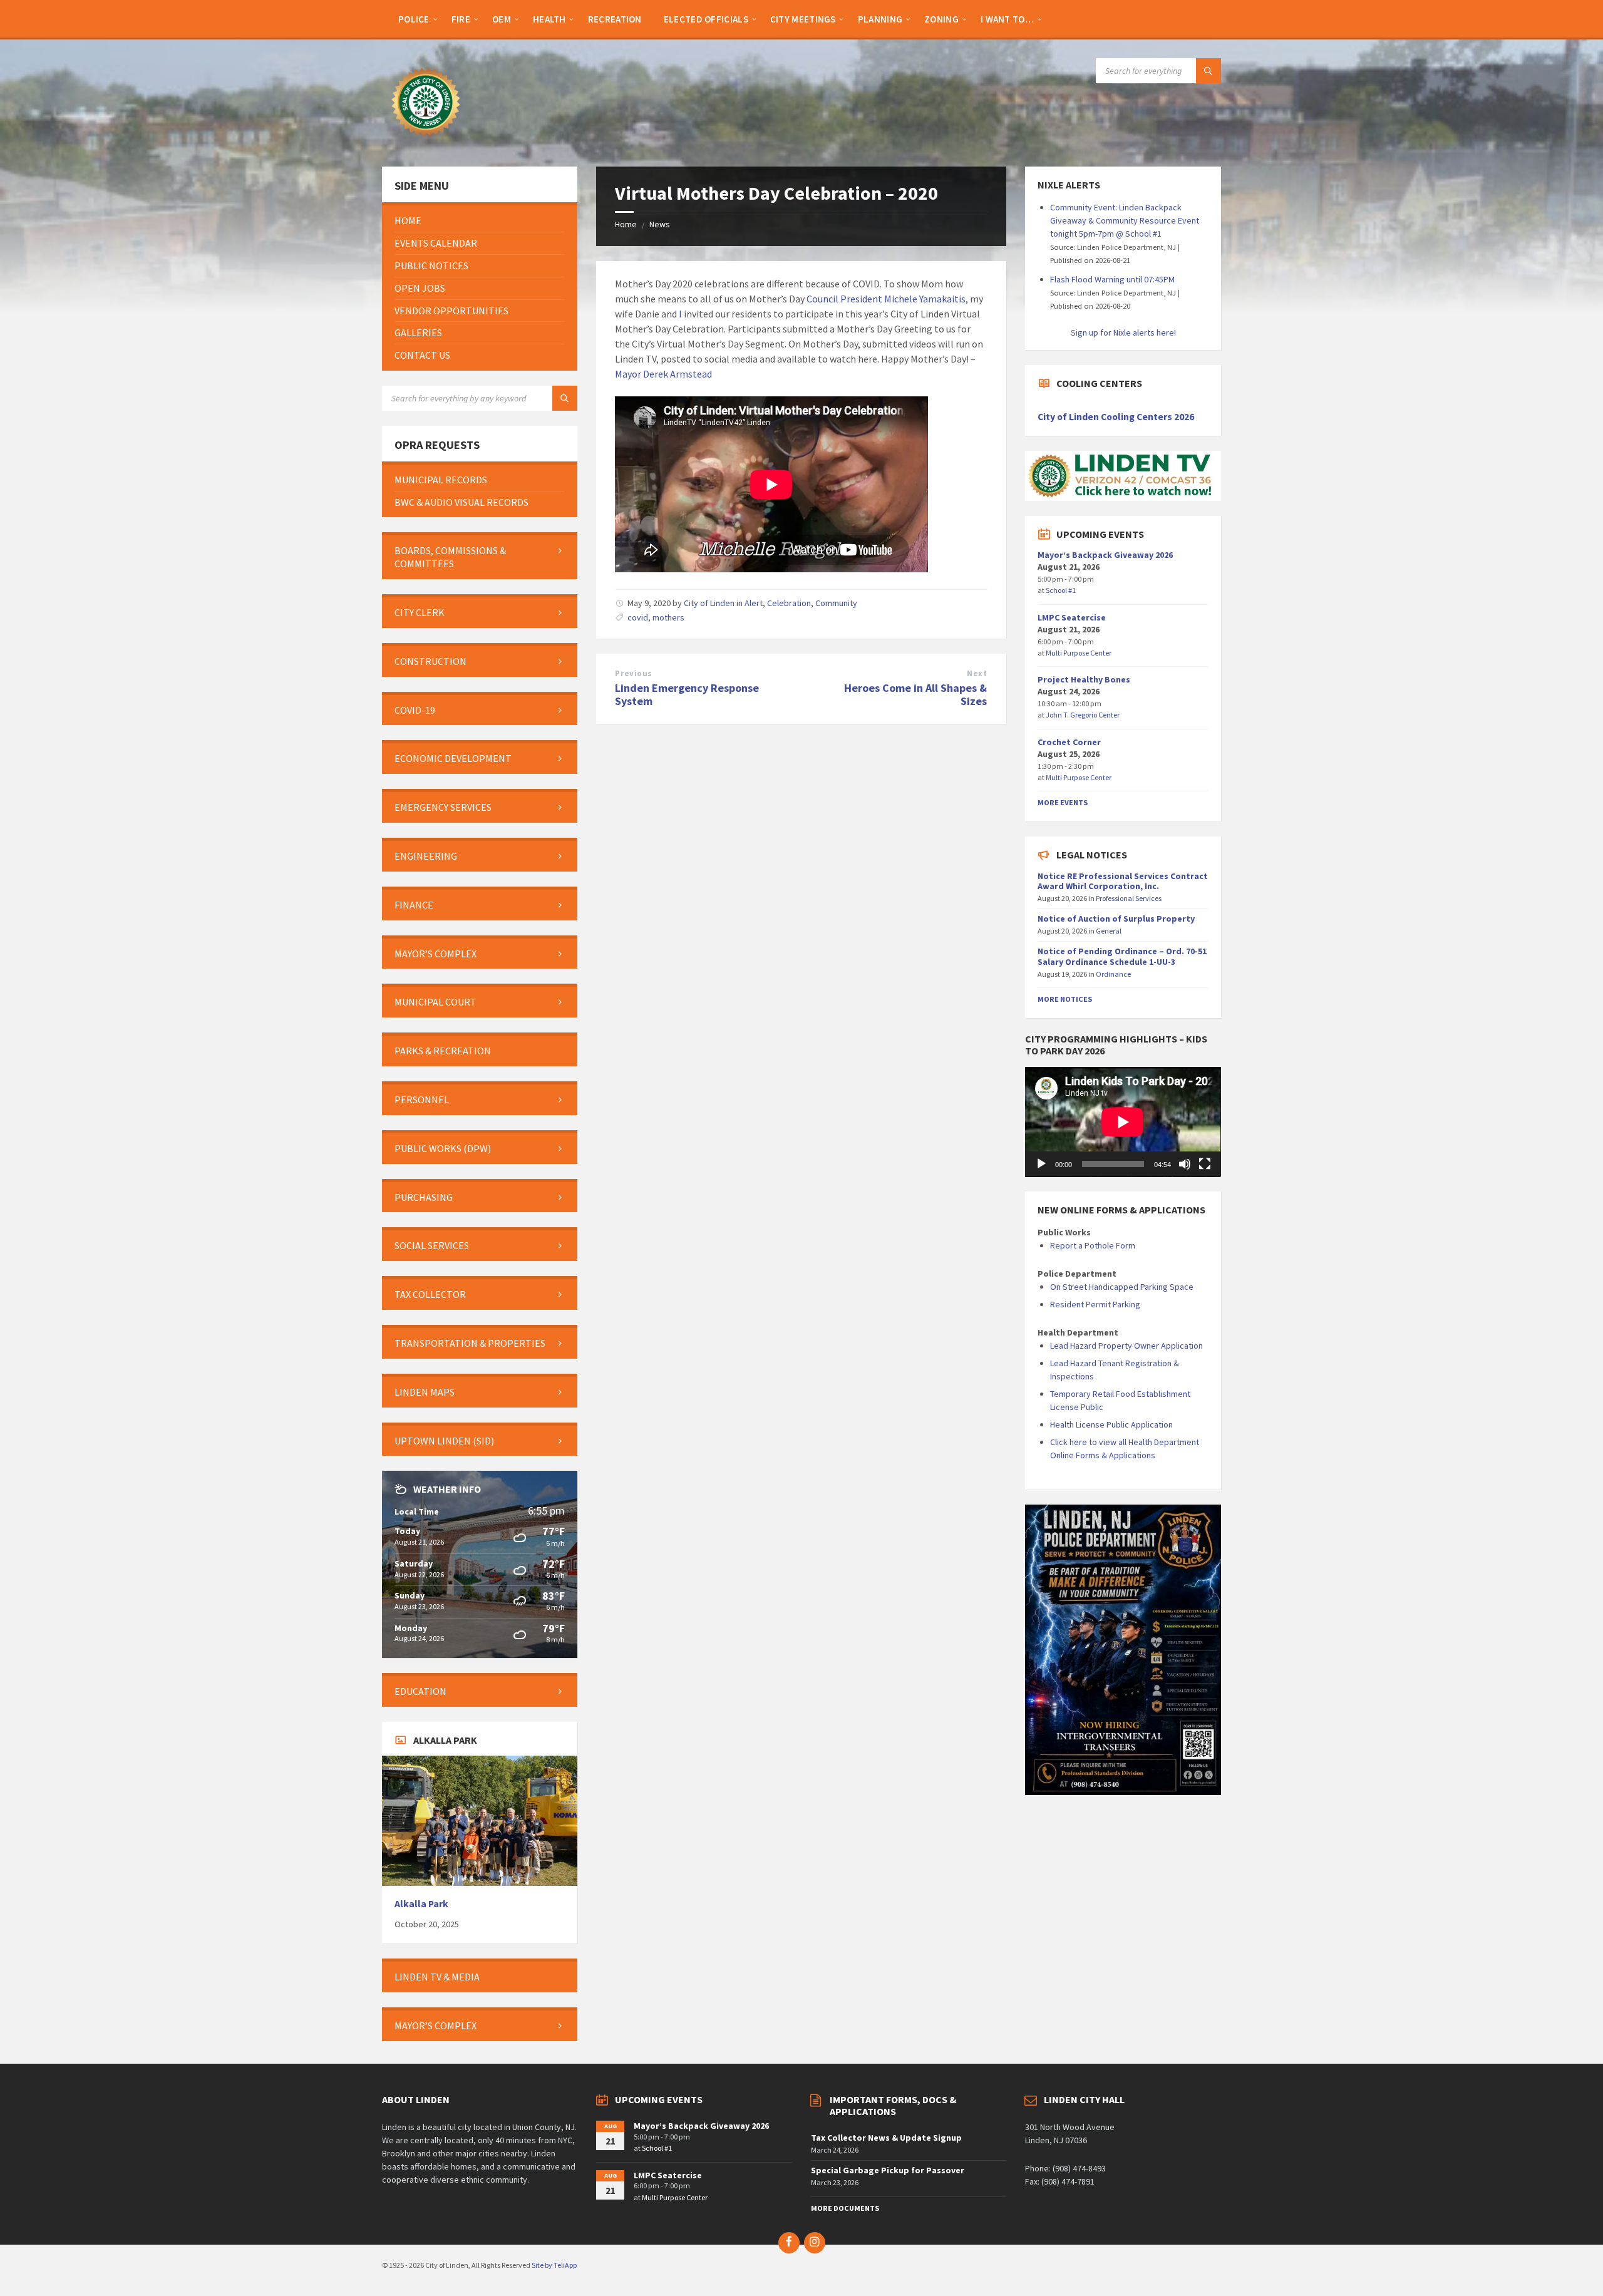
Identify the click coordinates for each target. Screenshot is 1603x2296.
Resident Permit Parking (1095, 1304)
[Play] (1041, 1164)
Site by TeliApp (554, 2265)
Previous (633, 673)
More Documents (845, 2208)
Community (836, 603)
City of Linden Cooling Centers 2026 (1116, 417)
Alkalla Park (421, 1904)
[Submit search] (1209, 71)
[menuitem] (414, 19)
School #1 (1061, 590)
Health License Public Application (1111, 1424)
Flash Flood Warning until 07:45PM (1112, 279)
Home (626, 224)
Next (977, 673)
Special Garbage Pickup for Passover (888, 2170)
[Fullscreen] (1205, 1164)
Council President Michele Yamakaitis (886, 299)
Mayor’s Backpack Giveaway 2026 (1105, 555)
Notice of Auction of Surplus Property (1116, 919)
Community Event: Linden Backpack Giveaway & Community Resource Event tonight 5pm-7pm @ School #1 (1125, 220)
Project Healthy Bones (1084, 679)
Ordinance (1113, 974)
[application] (1123, 1122)
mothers (668, 617)
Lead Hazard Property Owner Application (1126, 1346)
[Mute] (1185, 1164)
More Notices (1065, 999)
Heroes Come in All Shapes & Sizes (915, 694)
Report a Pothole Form (1093, 1245)
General (1109, 931)
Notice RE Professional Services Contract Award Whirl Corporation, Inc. (1123, 881)
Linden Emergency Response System (687, 694)
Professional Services (1129, 898)
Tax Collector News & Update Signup (886, 2138)
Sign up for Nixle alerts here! (1123, 332)
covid (638, 617)
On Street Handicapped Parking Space (1122, 1287)
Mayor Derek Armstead (663, 374)
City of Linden (709, 603)
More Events (1063, 802)
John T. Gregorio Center (1083, 715)
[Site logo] (426, 142)
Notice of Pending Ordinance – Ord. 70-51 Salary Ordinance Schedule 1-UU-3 (1122, 956)
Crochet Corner (1069, 742)
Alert (754, 603)
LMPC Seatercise (1072, 617)
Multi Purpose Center (1079, 653)
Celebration (789, 603)
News (660, 224)
